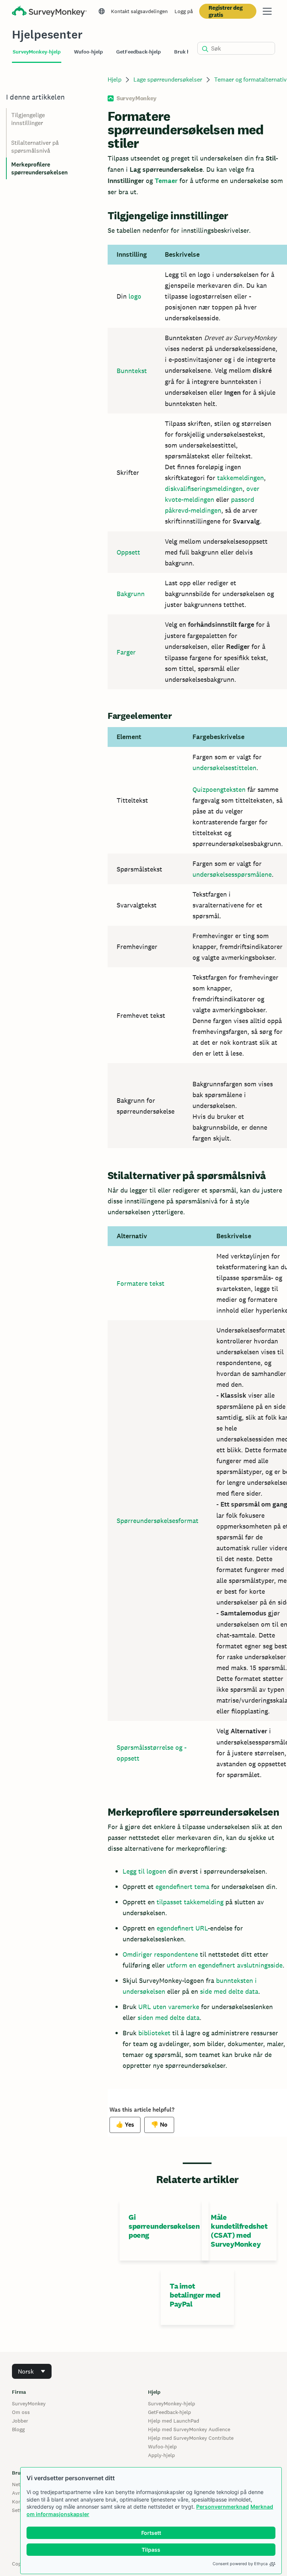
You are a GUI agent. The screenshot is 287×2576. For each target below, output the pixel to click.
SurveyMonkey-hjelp (172, 2403)
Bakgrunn (131, 594)
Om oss (21, 2412)
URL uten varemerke (169, 2007)
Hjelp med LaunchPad (174, 2421)
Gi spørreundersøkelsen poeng (164, 2226)
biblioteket (154, 2033)
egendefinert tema (182, 1887)
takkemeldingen (240, 478)
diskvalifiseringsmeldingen (204, 489)
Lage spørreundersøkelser (168, 80)
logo (135, 296)
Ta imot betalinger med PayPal (195, 2295)
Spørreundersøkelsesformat (158, 1521)
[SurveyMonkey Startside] (49, 12)
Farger (126, 652)
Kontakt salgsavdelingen (139, 11)
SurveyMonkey (29, 2403)
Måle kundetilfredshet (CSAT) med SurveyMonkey (239, 2231)
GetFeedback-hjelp (169, 2412)
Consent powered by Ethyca (240, 2564)
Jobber (20, 2421)
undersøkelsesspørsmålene (232, 874)
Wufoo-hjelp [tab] (88, 52)
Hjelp (115, 80)
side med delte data (229, 1991)
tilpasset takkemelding (190, 1902)
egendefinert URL (182, 1928)
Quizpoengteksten (219, 789)
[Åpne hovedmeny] (267, 11)
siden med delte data (169, 2018)
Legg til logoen (144, 1871)
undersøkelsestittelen (224, 768)
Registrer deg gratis (226, 11)
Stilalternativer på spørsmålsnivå (35, 147)
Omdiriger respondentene (160, 1954)
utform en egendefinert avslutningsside (225, 1965)
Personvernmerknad (223, 2507)
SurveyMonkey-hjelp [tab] (37, 52)
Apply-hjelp (161, 2455)
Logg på (184, 11)
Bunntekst (132, 371)
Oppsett (128, 552)
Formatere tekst (141, 1283)
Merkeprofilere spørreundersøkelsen (39, 168)
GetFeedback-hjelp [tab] (138, 52)
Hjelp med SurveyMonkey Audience (189, 2429)
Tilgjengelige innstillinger (28, 119)
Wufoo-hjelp (162, 2447)
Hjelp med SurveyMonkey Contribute (191, 2438)
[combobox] (32, 2371)
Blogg (18, 2429)
